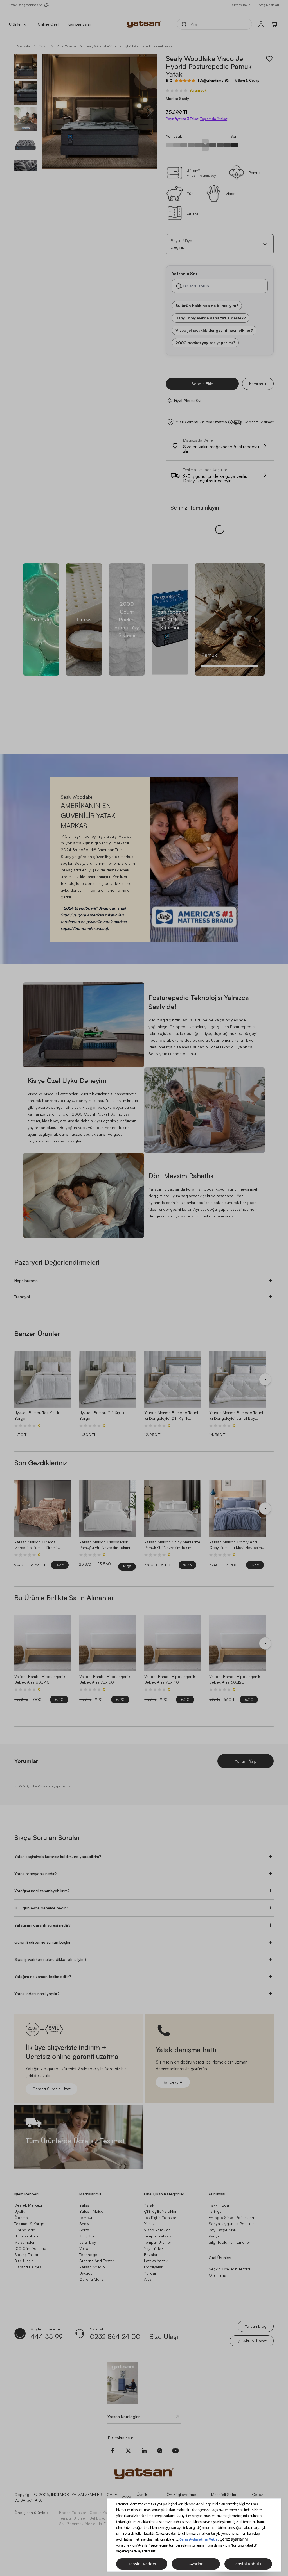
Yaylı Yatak (154, 2225)
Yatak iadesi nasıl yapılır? (37, 1970)
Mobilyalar (153, 2243)
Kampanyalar (79, 24)
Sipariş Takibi (242, 5)
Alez (148, 2256)
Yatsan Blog (256, 2303)
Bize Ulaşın (24, 2237)
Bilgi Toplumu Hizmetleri (230, 2219)
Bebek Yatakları (73, 2489)
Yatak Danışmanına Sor (25, 5)
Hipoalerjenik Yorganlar (193, 2494)
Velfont (86, 2225)
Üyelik (20, 2188)
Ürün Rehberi (26, 2212)
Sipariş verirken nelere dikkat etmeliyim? (50, 1936)
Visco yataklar (66, 46)
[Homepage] (144, 24)
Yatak (43, 46)
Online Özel (48, 24)
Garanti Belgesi (28, 2243)
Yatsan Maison (93, 2188)
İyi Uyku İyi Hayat (252, 2317)
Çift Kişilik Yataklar (160, 2188)
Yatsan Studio (92, 2243)
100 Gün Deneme (30, 2225)
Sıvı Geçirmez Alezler (78, 2500)
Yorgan (151, 2249)
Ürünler (15, 24)
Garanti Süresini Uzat (51, 2065)
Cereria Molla (91, 2256)
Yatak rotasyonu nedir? (36, 1850)
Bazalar (151, 2231)
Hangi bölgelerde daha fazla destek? (211, 318)
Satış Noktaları (269, 5)
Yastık (149, 2200)
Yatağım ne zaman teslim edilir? (43, 1953)
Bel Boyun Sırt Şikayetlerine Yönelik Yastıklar (130, 2494)
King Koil (87, 2212)
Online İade (25, 2206)
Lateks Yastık (156, 2237)
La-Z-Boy (88, 2219)
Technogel (89, 2231)
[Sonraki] (265, 1356)
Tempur (86, 2194)
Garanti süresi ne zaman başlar (42, 1919)
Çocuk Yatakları (104, 2489)
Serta (84, 2206)
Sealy (84, 2200)
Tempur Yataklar (158, 2212)
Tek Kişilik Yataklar (160, 2194)
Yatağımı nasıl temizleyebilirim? (42, 1867)
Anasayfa (23, 46)
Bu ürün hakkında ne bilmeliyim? (207, 305)
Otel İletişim (219, 2251)
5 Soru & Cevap (247, 80)
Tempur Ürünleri (73, 2494)
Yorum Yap (246, 1737)
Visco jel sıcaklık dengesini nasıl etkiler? (214, 330)
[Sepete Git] (274, 24)
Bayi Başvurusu (222, 2206)
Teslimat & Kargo (29, 2200)
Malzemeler (24, 2219)
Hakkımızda (219, 2181)
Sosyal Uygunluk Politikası (232, 2200)
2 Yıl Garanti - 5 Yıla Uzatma (202, 422)
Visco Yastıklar (205, 2489)
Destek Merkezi (28, 2181)
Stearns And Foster (97, 2237)
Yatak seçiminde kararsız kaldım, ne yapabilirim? (58, 1833)
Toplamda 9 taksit (214, 119)
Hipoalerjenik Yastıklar (170, 2489)
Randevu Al (173, 2058)
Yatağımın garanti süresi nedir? (42, 1901)
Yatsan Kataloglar (124, 2393)
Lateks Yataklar (134, 2489)
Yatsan (85, 2181)
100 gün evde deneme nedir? (41, 1884)
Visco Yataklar (157, 2206)
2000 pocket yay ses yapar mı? (205, 343)
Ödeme (21, 2194)
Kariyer (215, 2212)
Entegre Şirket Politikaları (231, 2194)
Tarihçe (215, 2188)
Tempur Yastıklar (236, 2489)
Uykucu (86, 2249)
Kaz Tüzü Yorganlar (234, 2494)
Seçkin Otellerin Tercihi (229, 2245)
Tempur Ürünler (158, 2219)
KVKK (126, 2474)
